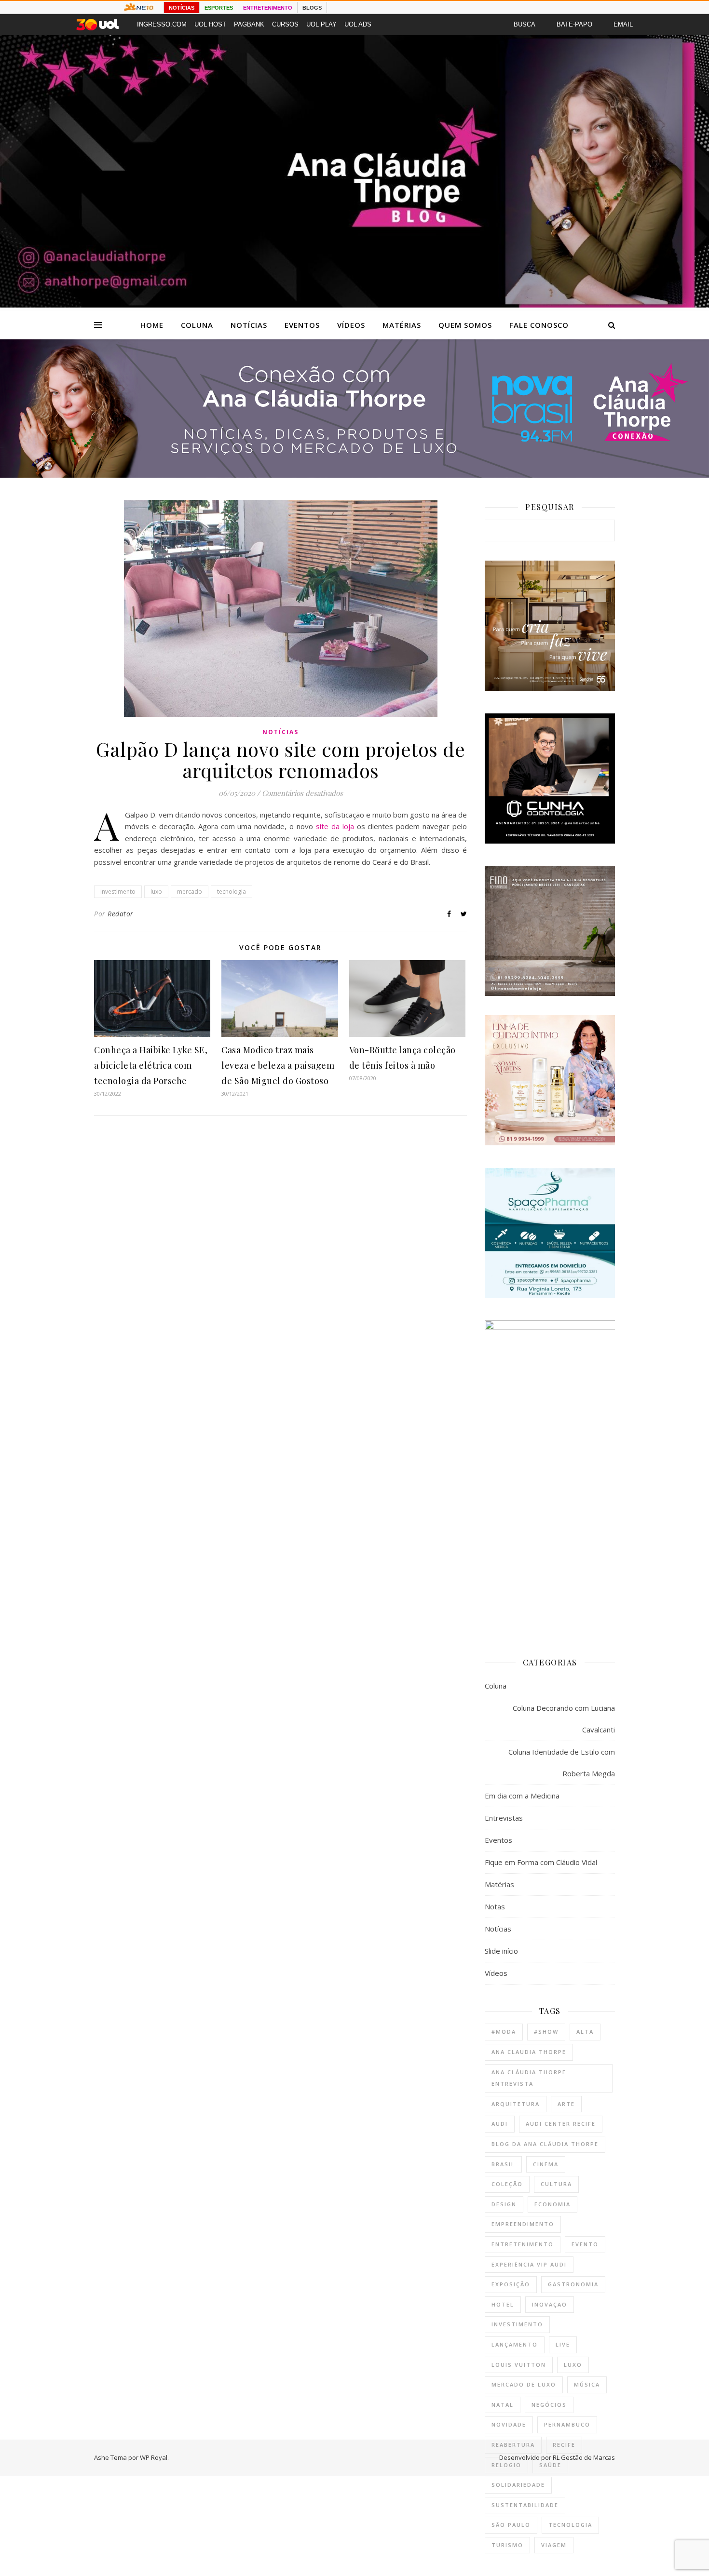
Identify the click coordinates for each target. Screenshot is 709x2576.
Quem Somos (465, 325)
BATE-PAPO (574, 24)
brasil (503, 2164)
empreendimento (523, 2224)
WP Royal (154, 2457)
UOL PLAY (321, 24)
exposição (511, 2284)
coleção (507, 2184)
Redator (121, 914)
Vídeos (351, 325)
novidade (509, 2424)
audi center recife (561, 2124)
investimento (118, 892)
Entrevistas (504, 1818)
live (563, 2344)
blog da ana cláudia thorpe (545, 2144)
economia (552, 2204)
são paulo (511, 2525)
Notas (495, 1906)
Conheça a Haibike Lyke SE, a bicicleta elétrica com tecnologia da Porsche (151, 1065)
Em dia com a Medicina (522, 1796)
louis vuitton (519, 2365)
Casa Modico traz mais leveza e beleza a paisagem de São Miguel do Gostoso (278, 1065)
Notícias (249, 325)
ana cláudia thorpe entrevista (529, 2078)
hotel (503, 2304)
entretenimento (523, 2244)
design (504, 2204)
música (587, 2384)
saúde (550, 2465)
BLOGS (312, 8)
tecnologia (232, 892)
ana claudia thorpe (529, 2052)
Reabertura (513, 2445)
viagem (554, 2545)
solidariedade (518, 2485)
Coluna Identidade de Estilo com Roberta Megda (562, 1763)
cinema (546, 2164)
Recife (564, 2445)
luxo (156, 892)
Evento (585, 2244)
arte (566, 2104)
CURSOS (285, 24)
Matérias (402, 325)
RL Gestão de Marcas (584, 2457)
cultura (556, 2184)
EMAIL (623, 24)
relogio (506, 2465)
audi (500, 2124)
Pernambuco (567, 2424)
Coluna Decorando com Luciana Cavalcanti (564, 1719)
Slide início (501, 1951)
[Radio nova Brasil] (354, 475)
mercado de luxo (524, 2384)
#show (546, 2032)
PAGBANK (249, 24)
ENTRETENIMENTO (268, 8)
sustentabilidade (525, 2505)
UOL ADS (358, 24)
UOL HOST (210, 24)
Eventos (302, 325)
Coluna (197, 325)
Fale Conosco (539, 325)
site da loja (335, 826)
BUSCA (525, 24)
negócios (549, 2405)
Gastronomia (573, 2284)
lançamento (515, 2344)
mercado (190, 892)
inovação (550, 2304)
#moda (504, 2032)
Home (152, 325)
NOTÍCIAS (182, 8)
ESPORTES (219, 8)
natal (503, 2405)
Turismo (507, 2545)
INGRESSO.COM (162, 24)
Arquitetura (516, 2104)
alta (585, 2032)
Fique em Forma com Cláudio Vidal (541, 1862)
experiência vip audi (529, 2264)
